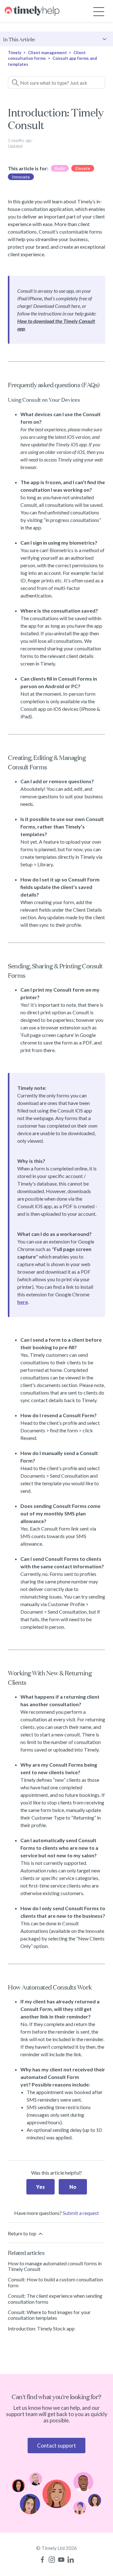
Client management (47, 53)
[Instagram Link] (52, 2560)
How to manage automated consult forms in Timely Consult (55, 2266)
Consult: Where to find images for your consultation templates (49, 2315)
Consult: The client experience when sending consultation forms (55, 2299)
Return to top (23, 2233)
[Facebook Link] (42, 2560)
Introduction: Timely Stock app (41, 2328)
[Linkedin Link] (71, 2560)
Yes (40, 2187)
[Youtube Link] (61, 2560)
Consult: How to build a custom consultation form (55, 2282)
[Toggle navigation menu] (99, 11)
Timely (15, 53)
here (23, 1302)
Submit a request (81, 2213)
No (73, 2187)
